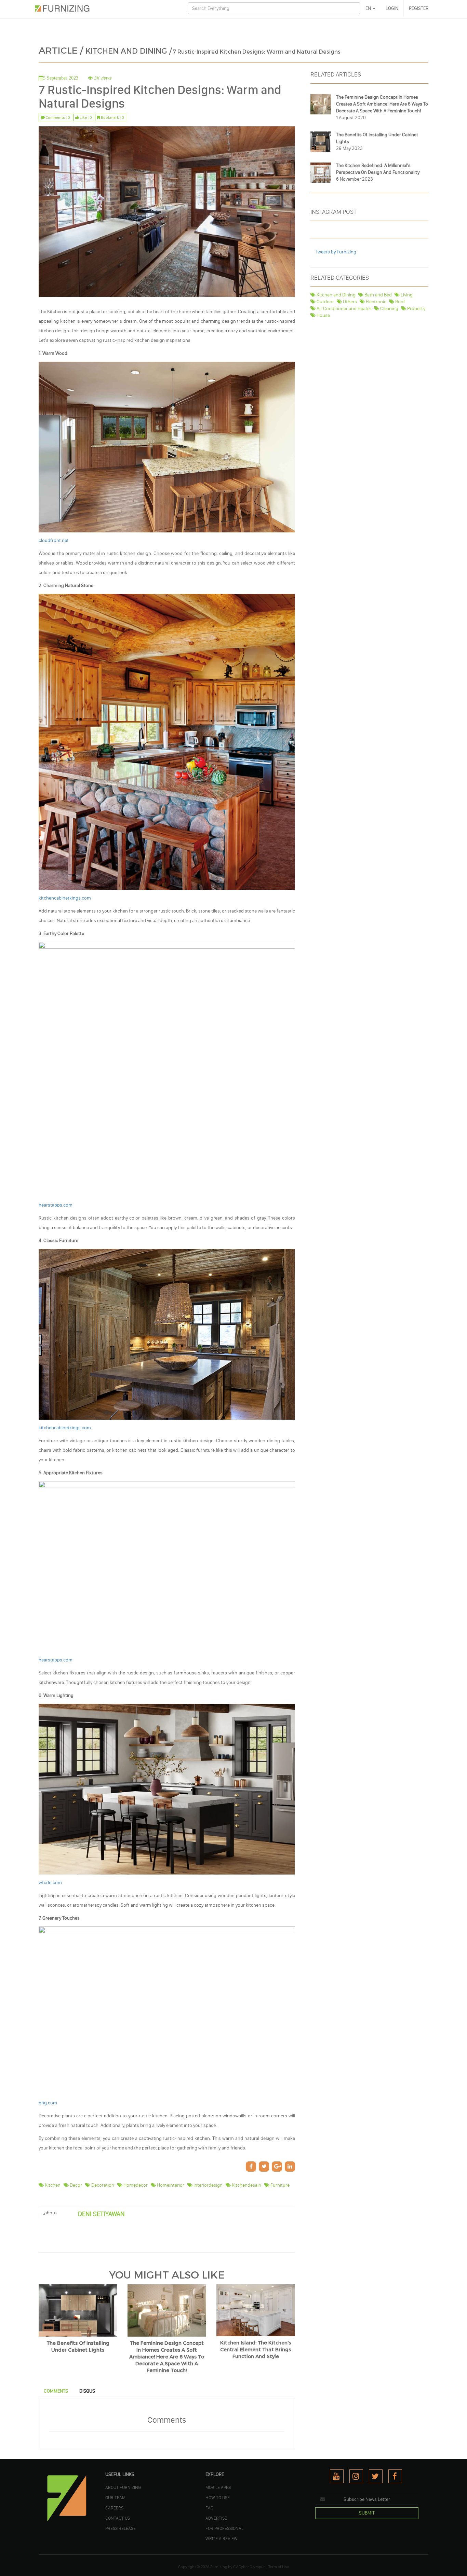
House (323, 315)
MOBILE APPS (218, 2487)
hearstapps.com (56, 1205)
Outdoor (325, 302)
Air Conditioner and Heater (343, 309)
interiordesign (208, 2185)
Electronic (376, 302)
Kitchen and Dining (336, 295)
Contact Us (118, 2518)
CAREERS (114, 2508)
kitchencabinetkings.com (65, 898)
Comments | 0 (57, 117)
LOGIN (392, 8)
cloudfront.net (54, 540)
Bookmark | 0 (112, 117)
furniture (279, 2185)
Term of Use (279, 2567)
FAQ (209, 2508)
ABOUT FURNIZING (123, 2487)
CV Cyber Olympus (249, 2567)
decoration (102, 2185)
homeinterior (170, 2185)
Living (406, 295)
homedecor (135, 2185)
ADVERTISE (216, 2518)
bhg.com (48, 2103)
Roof (400, 302)
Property (416, 309)
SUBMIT (367, 2513)
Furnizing (219, 2567)
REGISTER (419, 8)
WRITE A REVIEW (222, 2538)
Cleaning (389, 309)
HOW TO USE (218, 2497)
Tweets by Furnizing (336, 252)
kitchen (52, 2185)
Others (349, 302)
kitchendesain (246, 2185)
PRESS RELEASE (121, 2528)
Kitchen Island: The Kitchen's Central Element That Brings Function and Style (256, 2350)
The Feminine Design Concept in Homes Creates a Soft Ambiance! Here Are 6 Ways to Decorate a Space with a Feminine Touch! (167, 2357)
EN (369, 8)
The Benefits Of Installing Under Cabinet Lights (78, 2347)
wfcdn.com (50, 1883)
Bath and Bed (378, 295)
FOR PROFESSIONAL (224, 2528)
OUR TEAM (115, 2497)
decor (75, 2185)
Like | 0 (85, 117)
